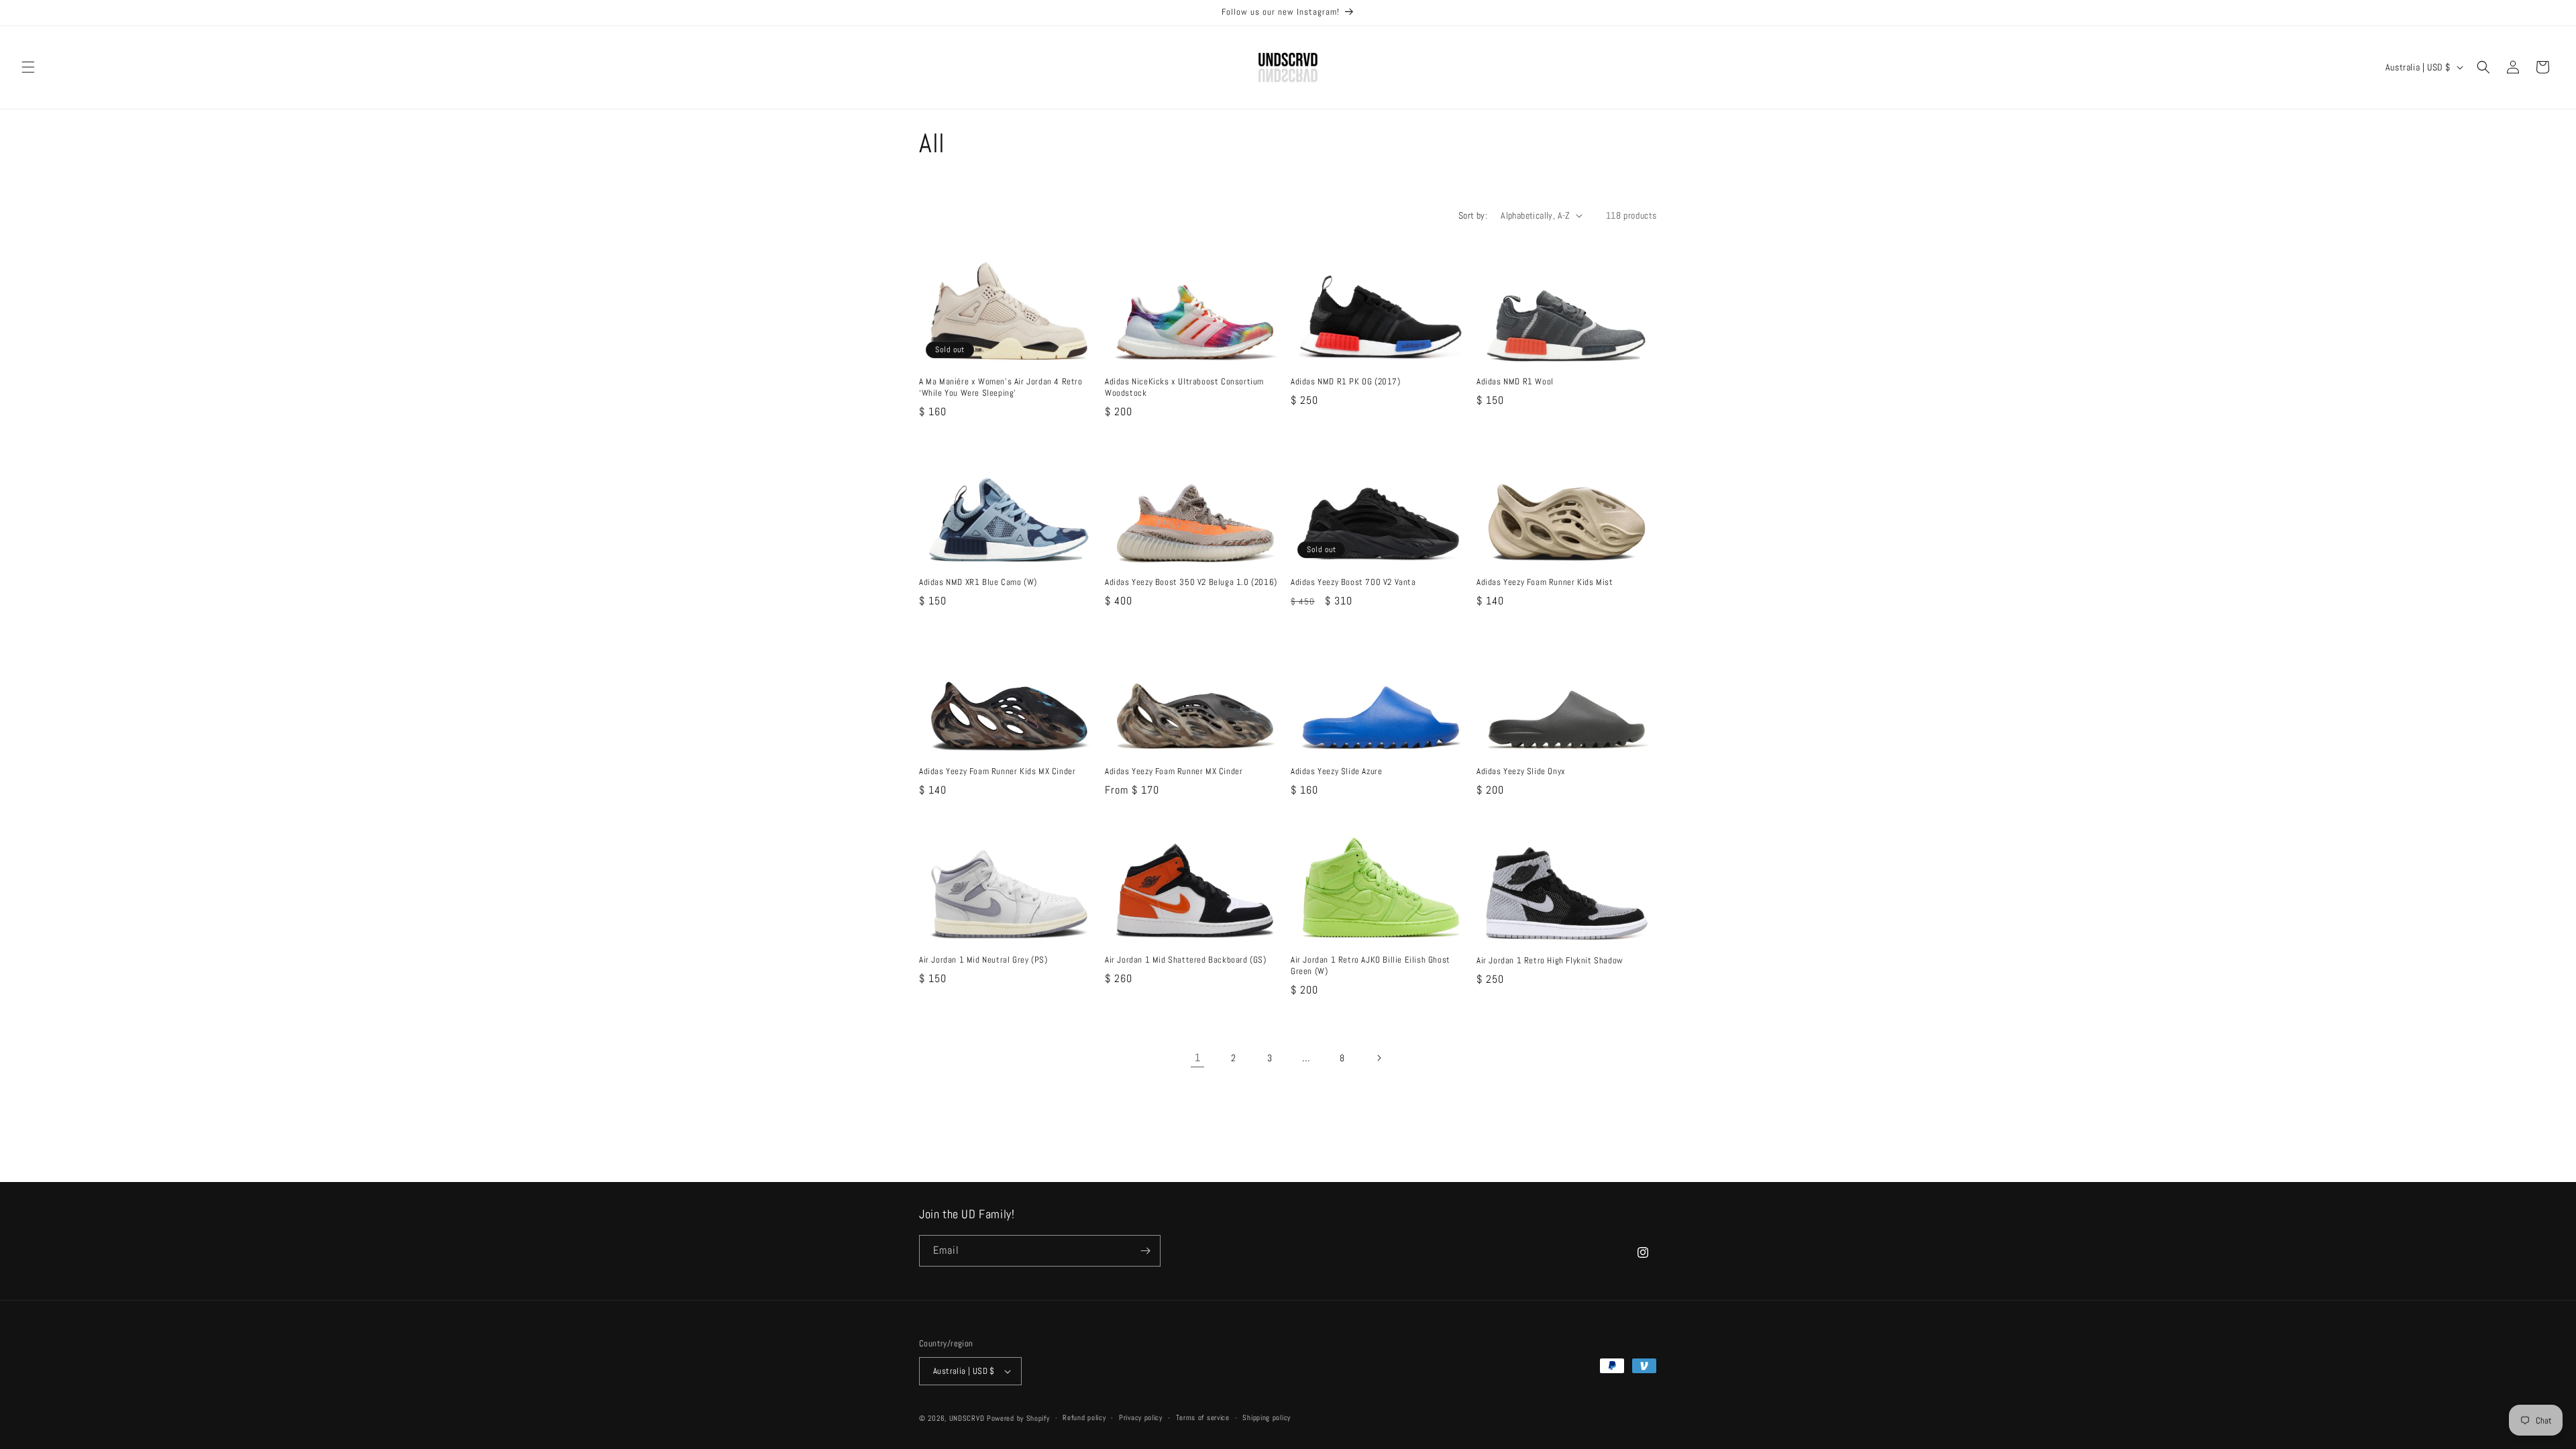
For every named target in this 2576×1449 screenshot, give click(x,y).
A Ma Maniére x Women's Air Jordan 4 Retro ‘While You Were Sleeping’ (1001, 387)
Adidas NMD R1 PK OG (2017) (1346, 382)
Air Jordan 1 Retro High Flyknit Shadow (1550, 961)
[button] (28, 67)
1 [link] (1198, 1058)
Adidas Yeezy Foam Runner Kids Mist (1545, 582)
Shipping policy (1267, 1417)
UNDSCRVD (967, 1418)
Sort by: (1473, 215)
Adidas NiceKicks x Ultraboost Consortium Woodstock (1184, 387)
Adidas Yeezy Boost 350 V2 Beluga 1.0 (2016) (1191, 582)
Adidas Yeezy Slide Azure (1336, 771)
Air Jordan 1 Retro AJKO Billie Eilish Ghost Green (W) (1371, 966)
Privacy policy (1141, 1417)
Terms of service (1203, 1417)
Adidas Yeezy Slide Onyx (1521, 771)
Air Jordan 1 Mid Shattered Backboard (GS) (1186, 960)
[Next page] (1379, 1058)
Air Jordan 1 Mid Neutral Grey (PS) (983, 960)
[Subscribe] (1145, 1251)
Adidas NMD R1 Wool (1515, 382)
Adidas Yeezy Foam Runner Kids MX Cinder (997, 771)
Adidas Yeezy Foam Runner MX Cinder (1174, 771)
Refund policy (1084, 1417)
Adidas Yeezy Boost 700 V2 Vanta (1353, 582)
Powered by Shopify (1018, 1418)
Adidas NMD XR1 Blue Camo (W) (978, 582)
